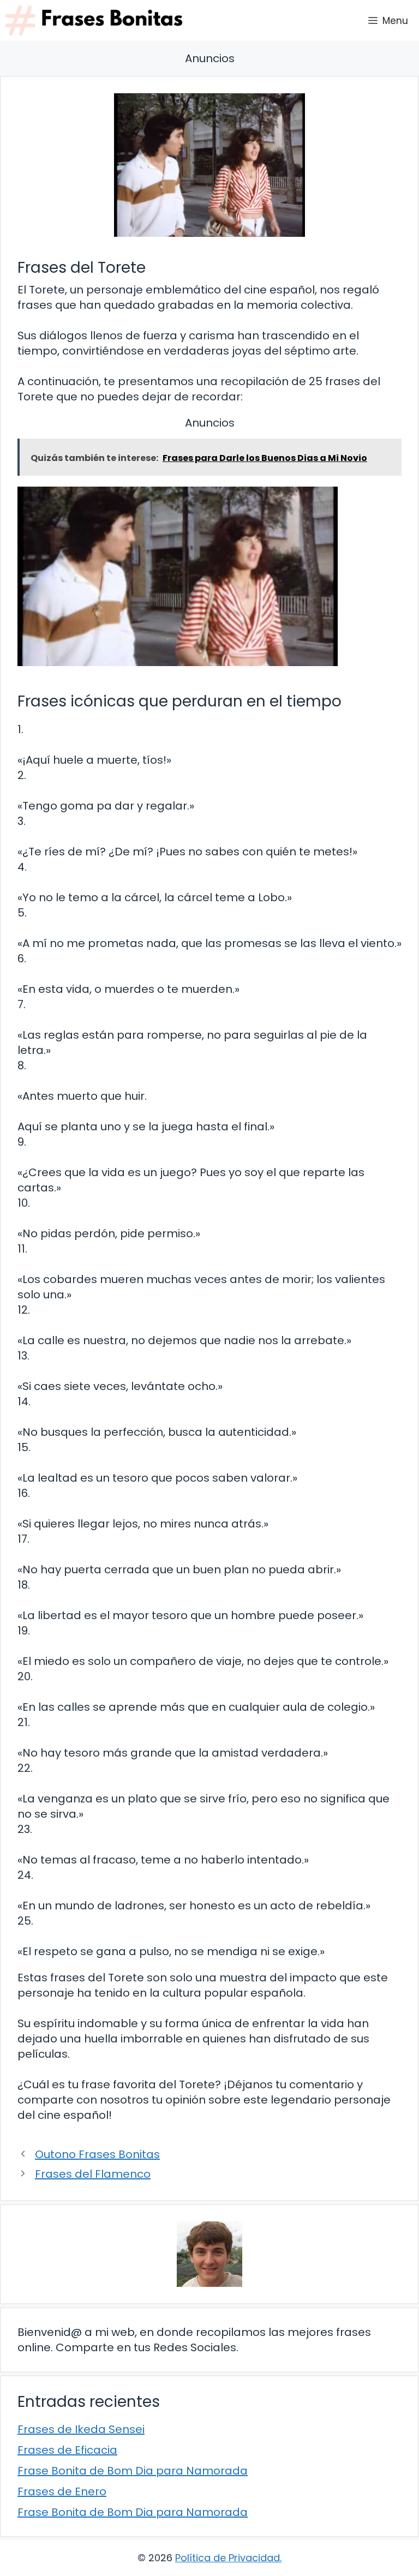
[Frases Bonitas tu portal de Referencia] (94, 20)
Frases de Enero (62, 2491)
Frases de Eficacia (67, 2450)
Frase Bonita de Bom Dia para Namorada (133, 2471)
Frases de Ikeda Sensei (81, 2429)
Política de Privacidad (228, 2558)
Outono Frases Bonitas (97, 2154)
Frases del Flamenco (93, 2174)
